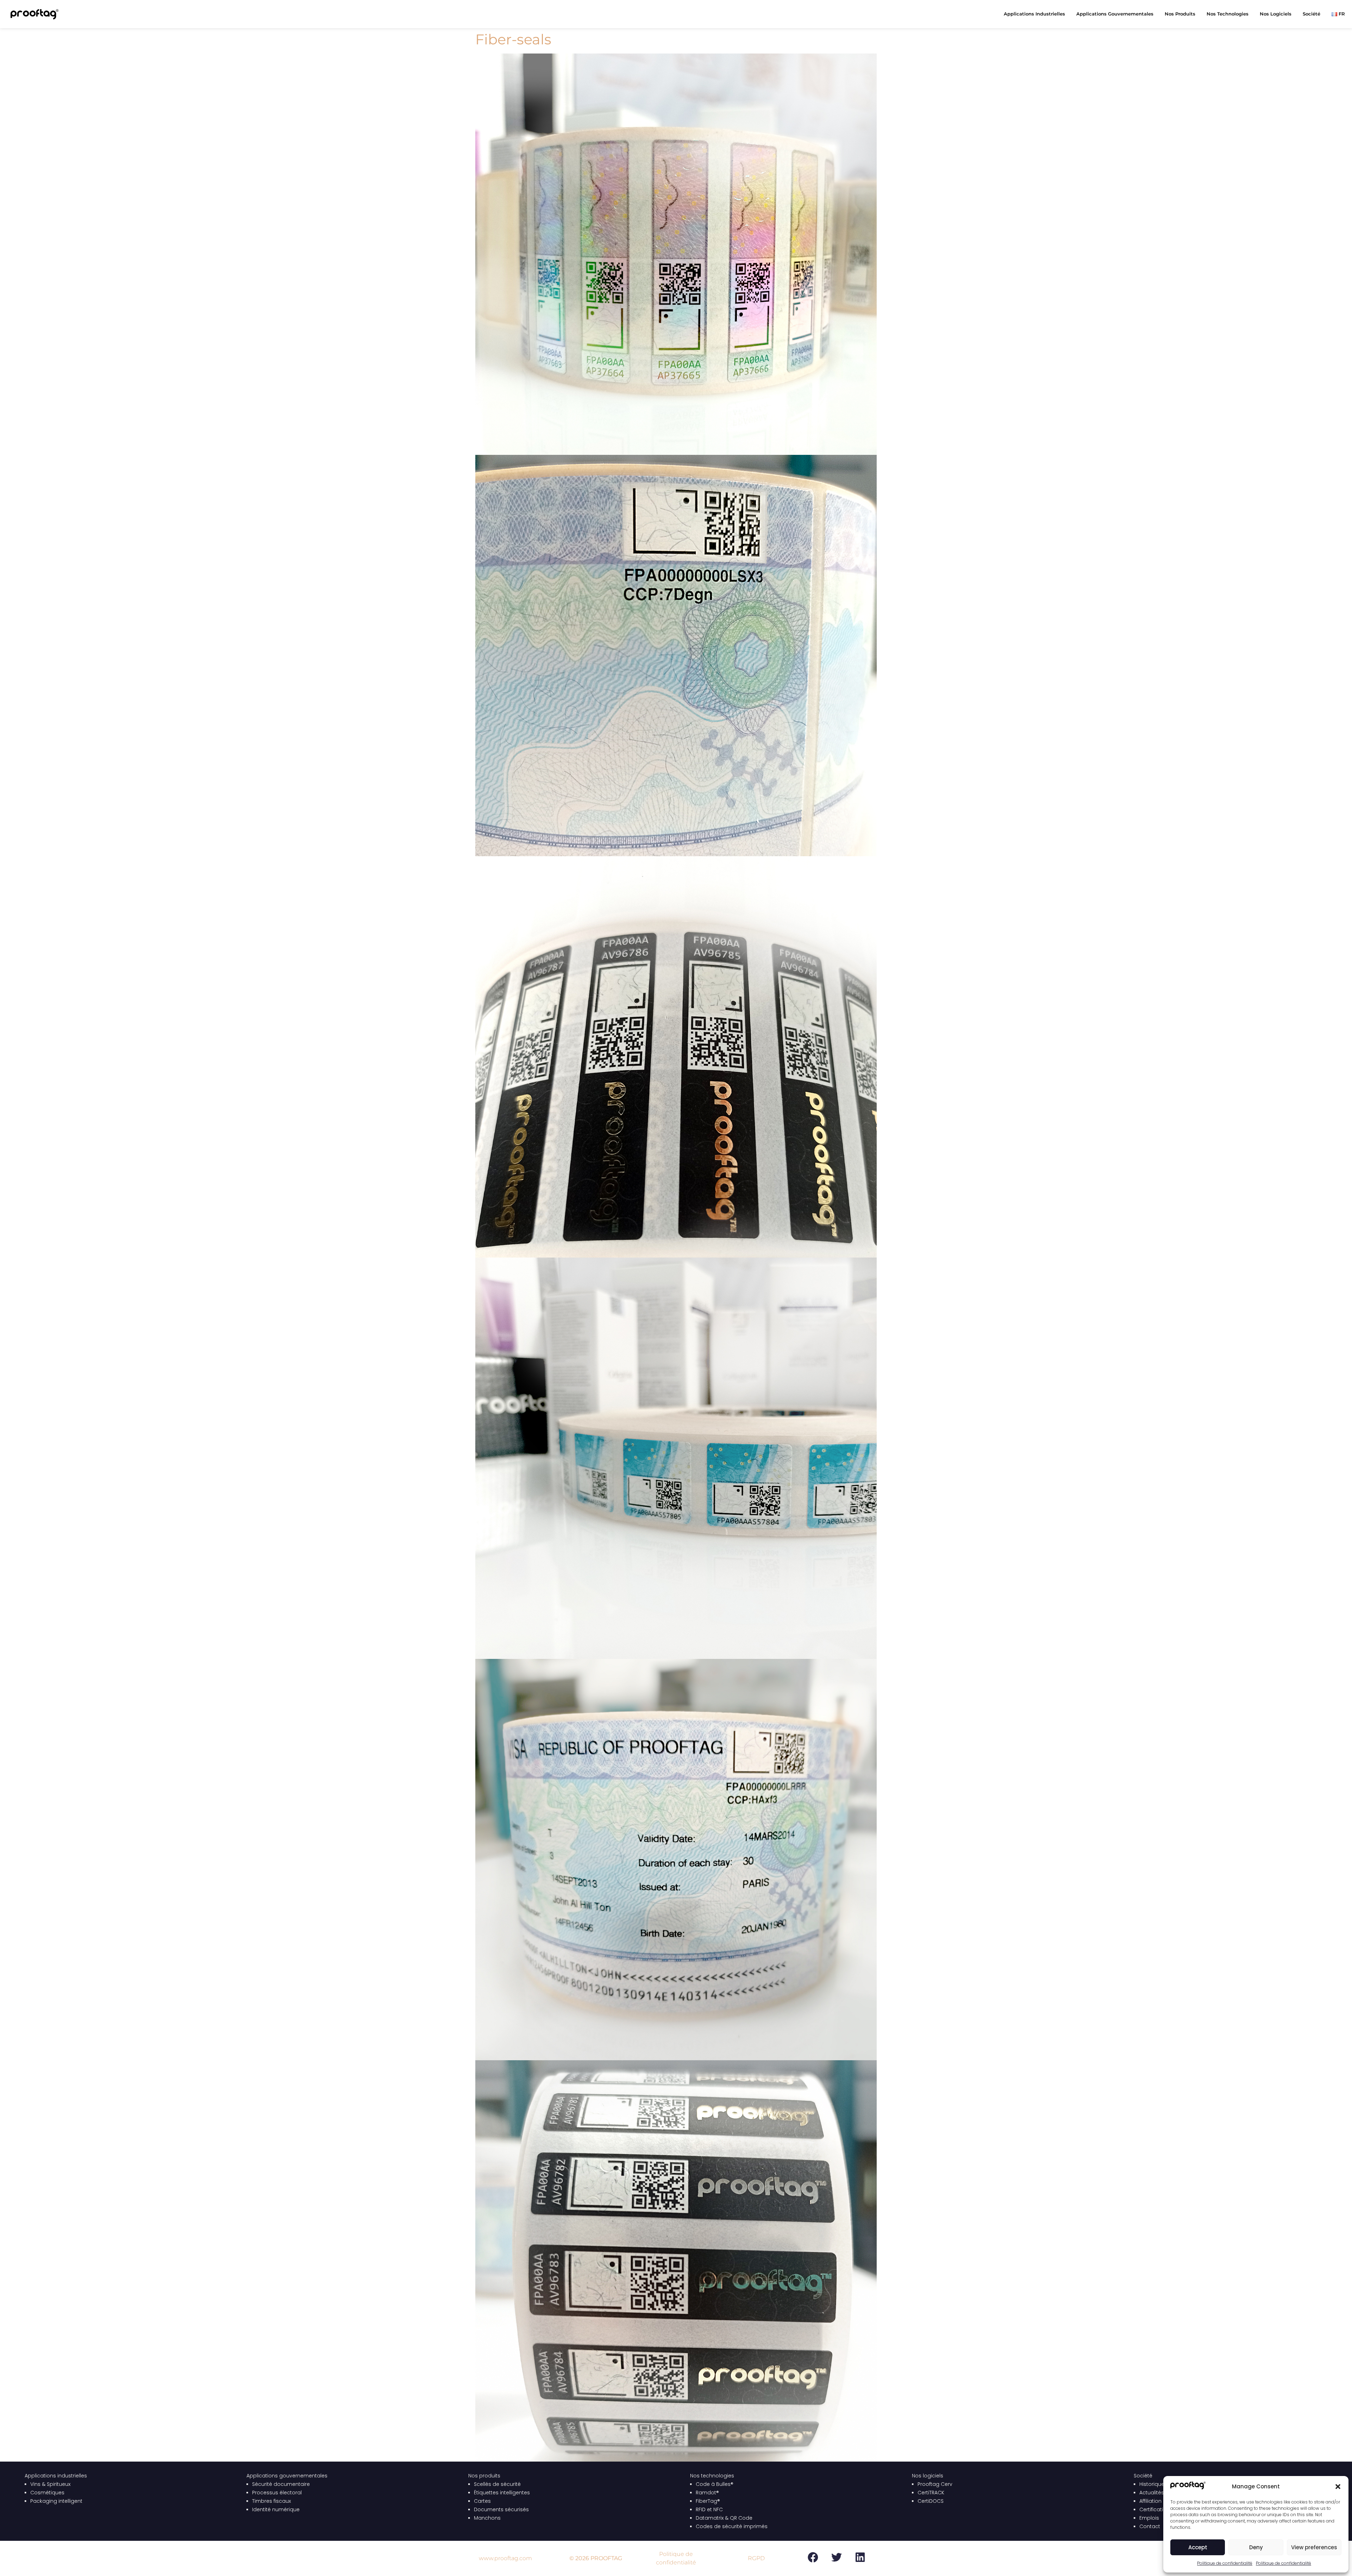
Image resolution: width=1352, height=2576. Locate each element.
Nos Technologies (1228, 14)
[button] (1338, 2487)
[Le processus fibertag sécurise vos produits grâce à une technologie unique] (676, 656)
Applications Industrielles (1034, 14)
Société (1312, 14)
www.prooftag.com (505, 2558)
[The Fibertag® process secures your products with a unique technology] (676, 1860)
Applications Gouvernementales (1115, 14)
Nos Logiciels (1276, 14)
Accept (1198, 2547)
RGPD (756, 2558)
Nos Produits (1180, 14)
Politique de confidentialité (1225, 2563)
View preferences (1314, 2547)
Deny (1256, 2547)
